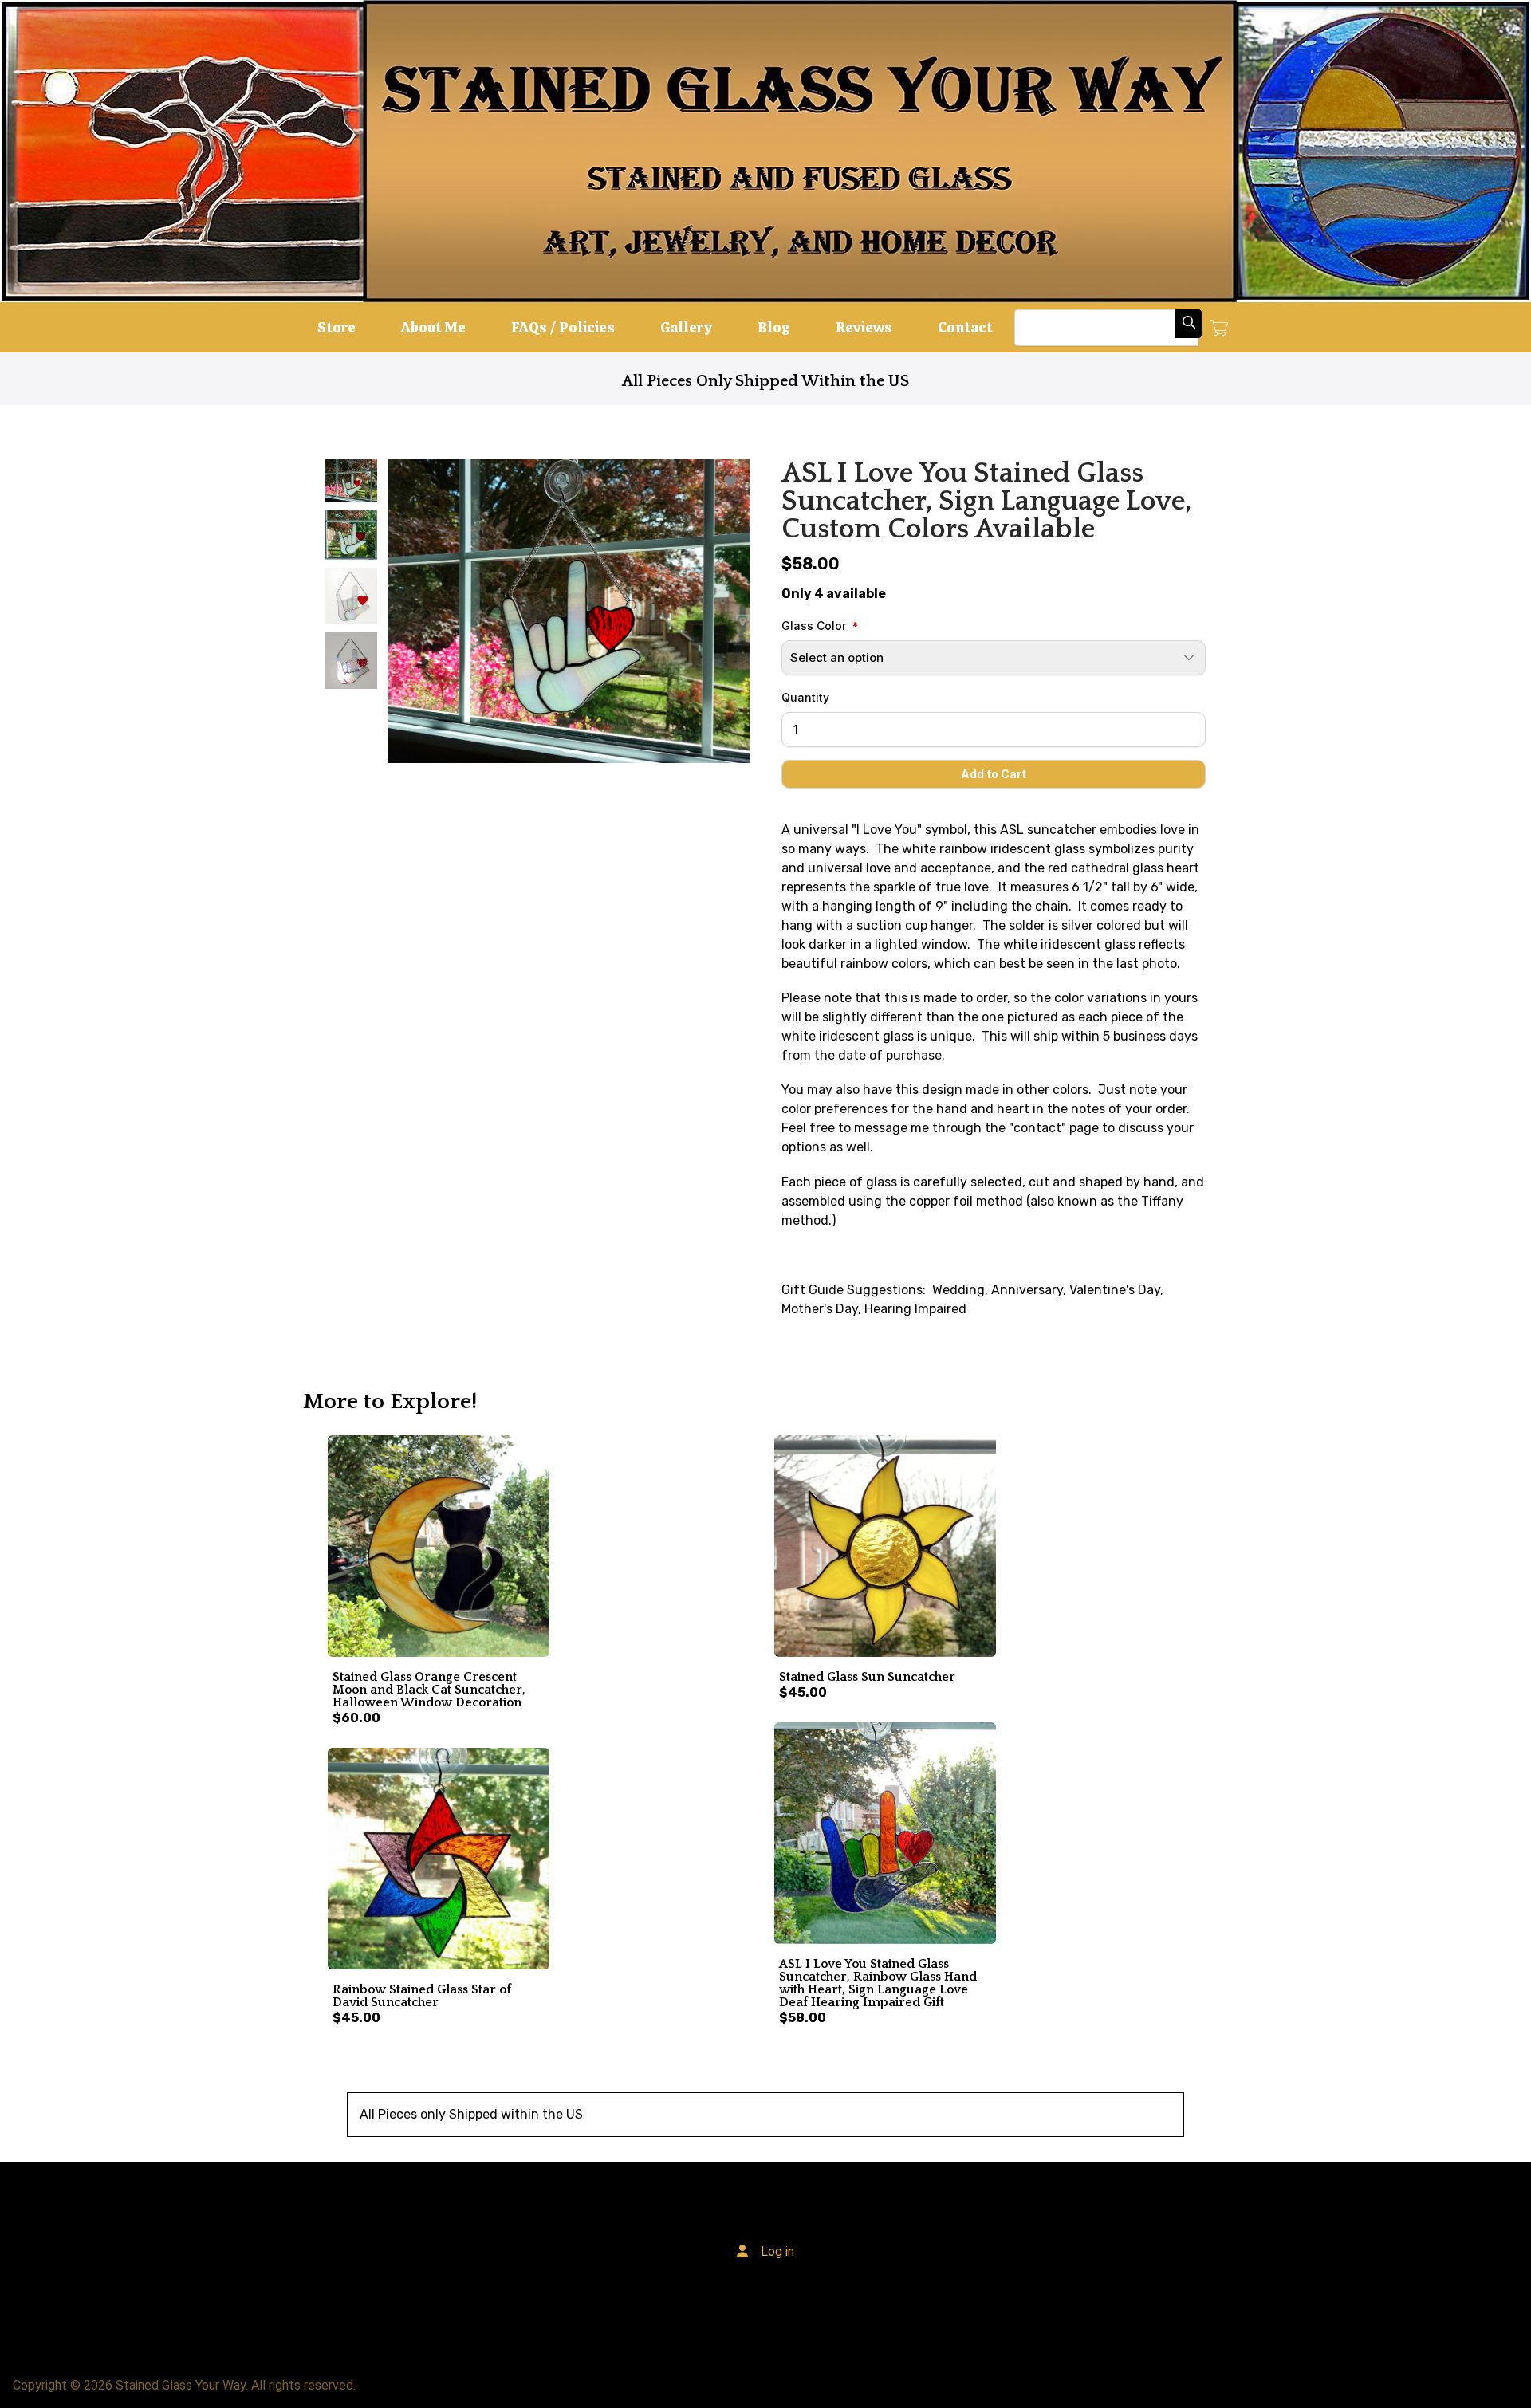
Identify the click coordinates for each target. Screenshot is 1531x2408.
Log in (777, 2251)
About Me (433, 327)
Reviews (864, 327)
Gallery (686, 327)
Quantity (805, 697)
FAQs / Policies (563, 327)
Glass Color (814, 626)
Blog (774, 327)
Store (337, 327)
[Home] (765, 151)
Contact (965, 327)
